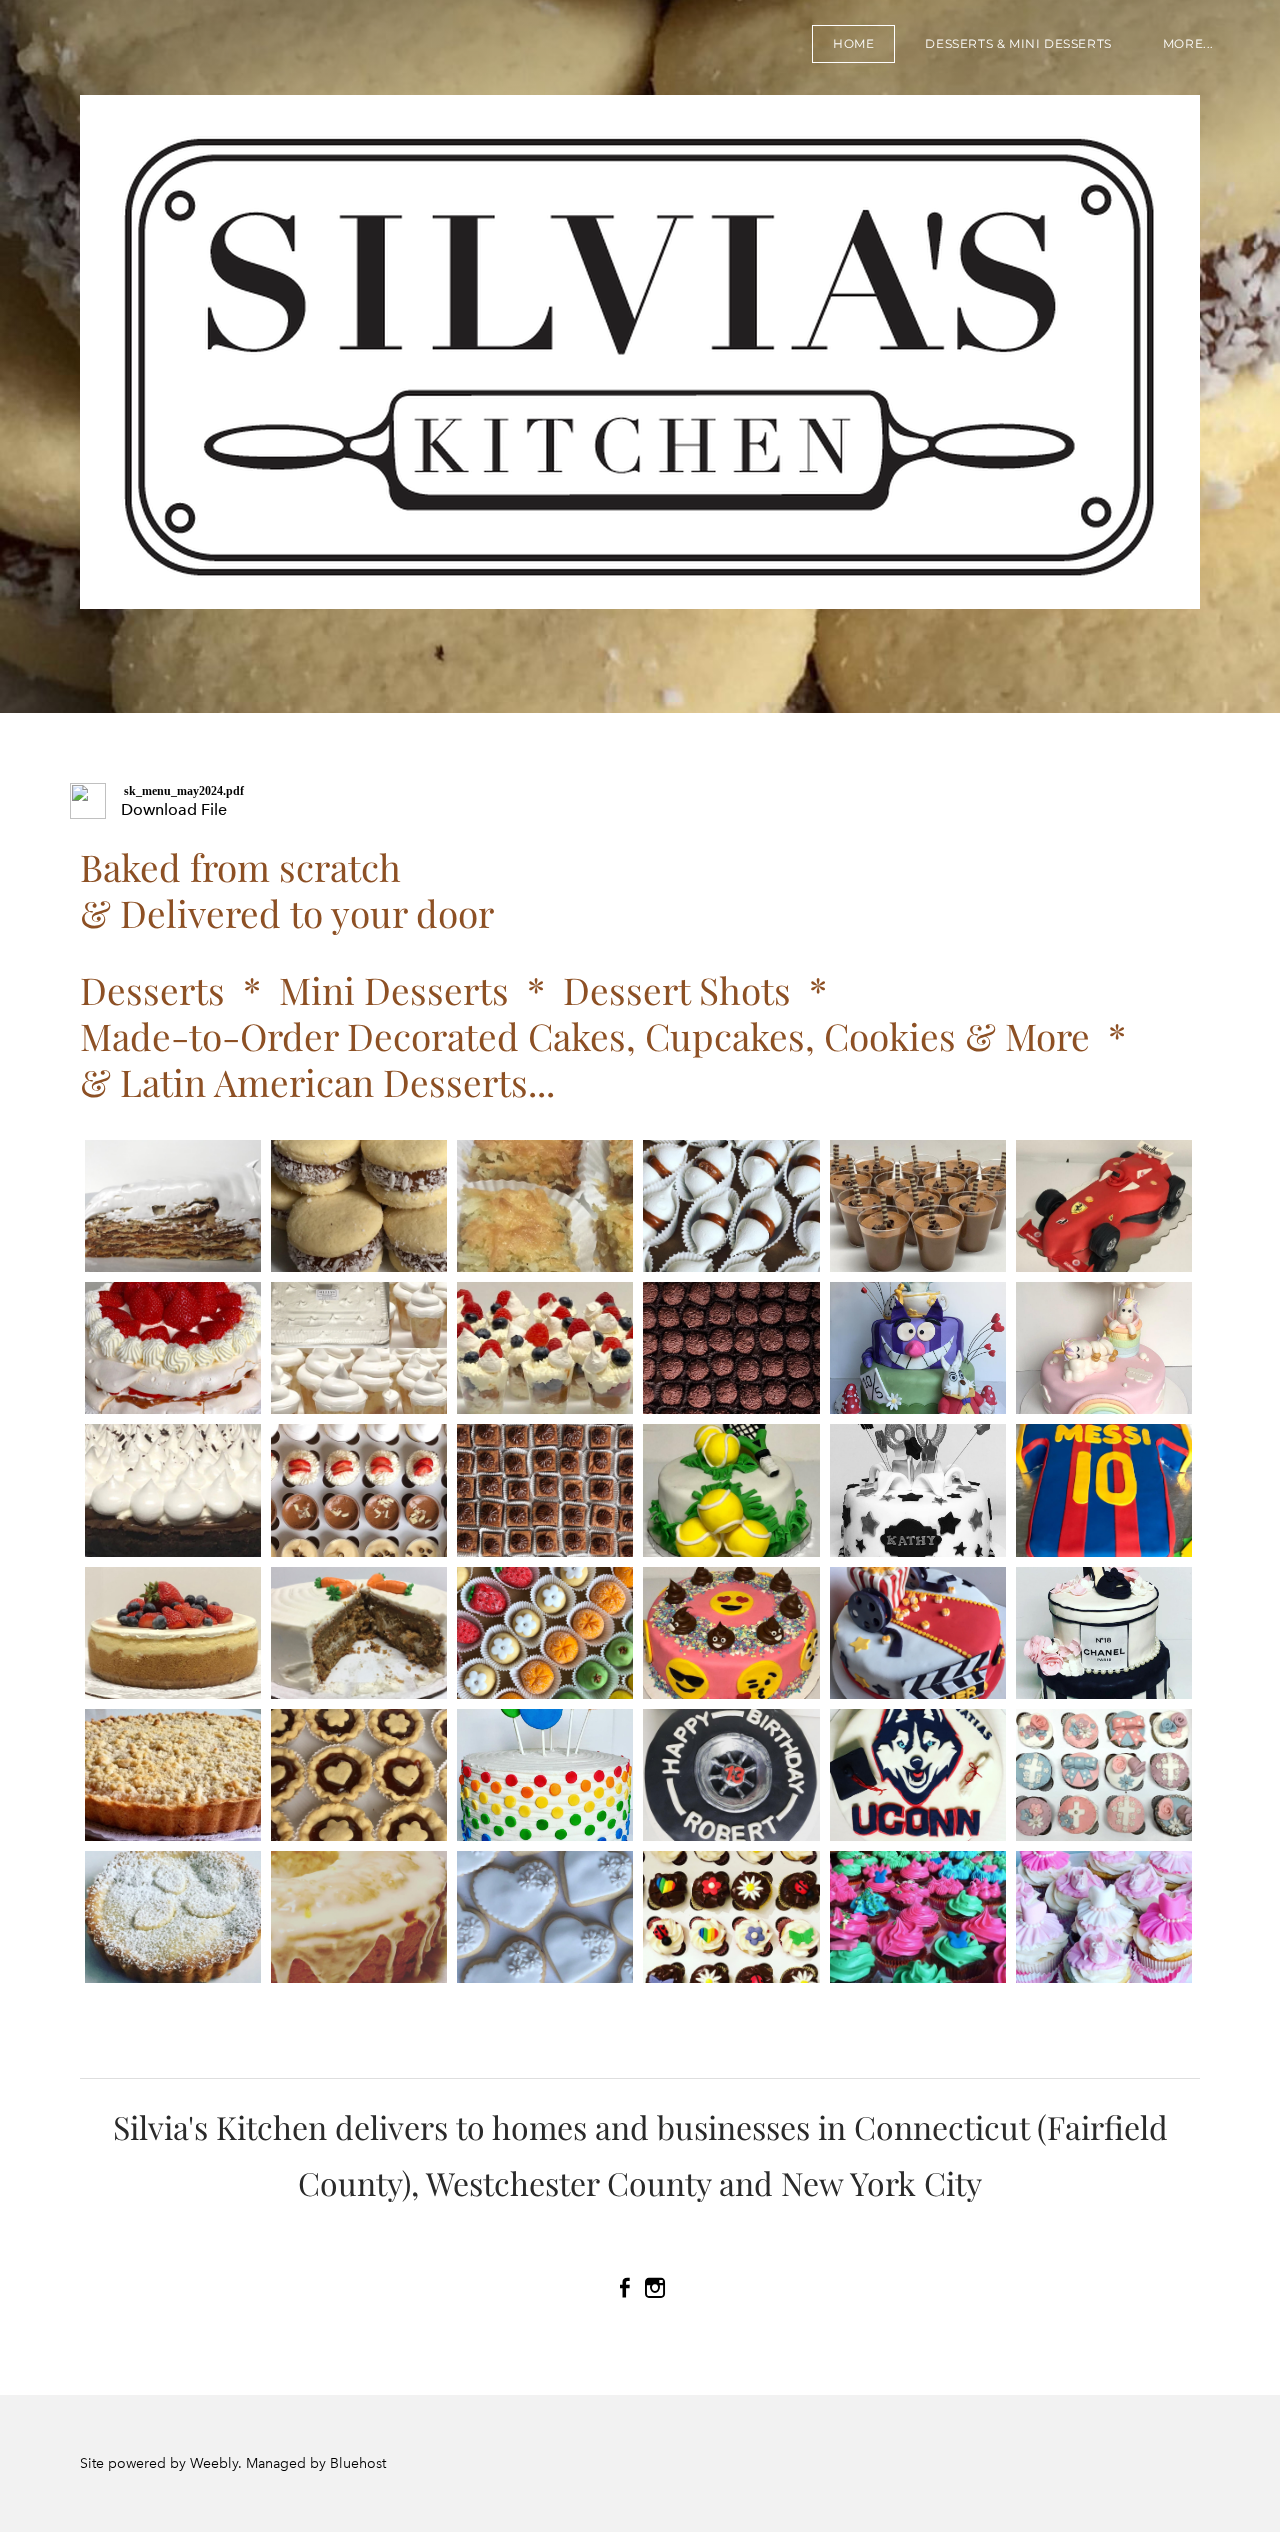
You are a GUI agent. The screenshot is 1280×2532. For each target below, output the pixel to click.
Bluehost (358, 2463)
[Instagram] (655, 2288)
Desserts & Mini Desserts (1018, 43)
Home (853, 43)
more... (1188, 43)
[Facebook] (625, 2288)
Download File (174, 809)
